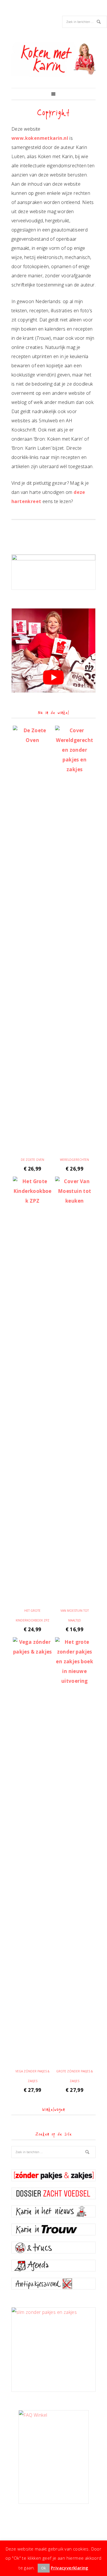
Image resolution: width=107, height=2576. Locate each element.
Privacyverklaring (70, 2568)
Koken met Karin (53, 59)
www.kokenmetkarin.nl (40, 138)
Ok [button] (44, 2568)
